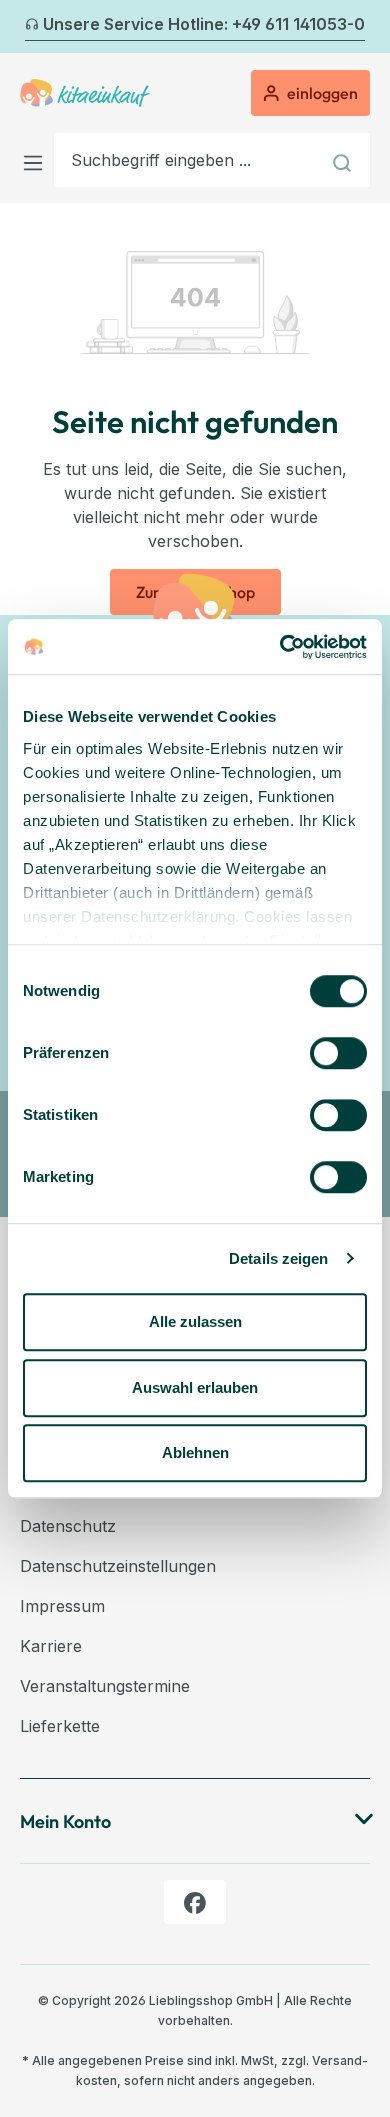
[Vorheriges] (32, 27)
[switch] (338, 1053)
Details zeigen (278, 1258)
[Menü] (37, 159)
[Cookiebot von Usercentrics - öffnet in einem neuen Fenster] (280, 647)
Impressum (62, 1606)
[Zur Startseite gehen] (85, 93)
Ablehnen (195, 1452)
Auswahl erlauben (195, 1387)
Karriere (51, 1646)
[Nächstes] (358, 27)
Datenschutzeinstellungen (118, 1566)
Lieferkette (60, 1726)
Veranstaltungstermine (105, 1686)
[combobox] (187, 160)
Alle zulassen (195, 1321)
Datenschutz (68, 1526)
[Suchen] (344, 160)
